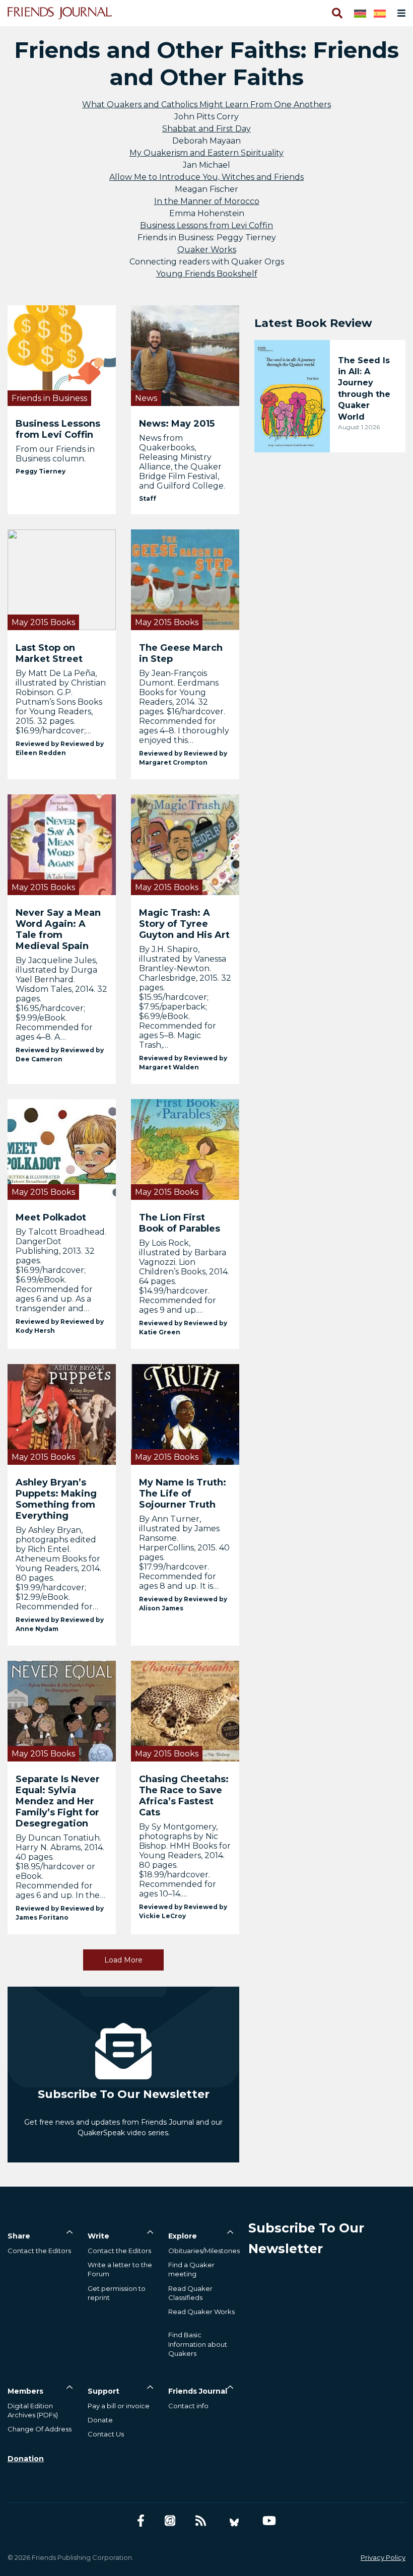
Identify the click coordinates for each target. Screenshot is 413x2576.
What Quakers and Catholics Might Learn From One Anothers (206, 105)
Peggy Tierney (41, 471)
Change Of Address (40, 2429)
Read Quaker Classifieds (190, 2293)
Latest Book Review (313, 323)
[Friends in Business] (62, 355)
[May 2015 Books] (62, 579)
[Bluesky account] (234, 2521)
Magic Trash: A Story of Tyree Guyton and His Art (184, 924)
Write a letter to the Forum (120, 2269)
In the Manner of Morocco (207, 201)
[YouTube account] (269, 2521)
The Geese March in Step (181, 653)
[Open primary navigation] (399, 13)
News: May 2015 (177, 424)
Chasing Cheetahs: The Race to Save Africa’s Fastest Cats (184, 1796)
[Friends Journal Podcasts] (170, 2521)
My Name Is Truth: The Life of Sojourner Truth (183, 1494)
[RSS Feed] (201, 2521)
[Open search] (336, 13)
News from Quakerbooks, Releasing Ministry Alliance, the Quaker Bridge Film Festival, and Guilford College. (182, 462)
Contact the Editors (39, 2251)
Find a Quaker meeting (191, 2269)
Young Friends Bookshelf (207, 274)
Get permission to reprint (117, 2293)
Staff (148, 498)
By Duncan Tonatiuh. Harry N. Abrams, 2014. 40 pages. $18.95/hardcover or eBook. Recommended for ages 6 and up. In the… (60, 1867)
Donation (26, 2459)
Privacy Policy (383, 2557)
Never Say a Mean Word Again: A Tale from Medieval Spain (58, 929)
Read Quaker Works (201, 2312)
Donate (100, 2420)
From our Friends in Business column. (55, 454)
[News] (185, 355)
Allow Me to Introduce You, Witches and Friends (206, 177)
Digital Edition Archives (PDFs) (33, 2410)
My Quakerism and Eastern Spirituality (206, 153)
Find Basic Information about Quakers (198, 2344)
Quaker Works (207, 250)
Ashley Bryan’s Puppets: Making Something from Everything (56, 1499)
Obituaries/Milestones (204, 2251)
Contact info (188, 2406)
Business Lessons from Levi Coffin (206, 225)
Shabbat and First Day (206, 129)
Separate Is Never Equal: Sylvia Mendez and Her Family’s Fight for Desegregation (58, 1801)
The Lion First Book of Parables (180, 1223)
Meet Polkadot (51, 1217)
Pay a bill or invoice (119, 2406)
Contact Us (106, 2434)
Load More (123, 1960)
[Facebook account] (141, 2521)
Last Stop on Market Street (49, 653)
